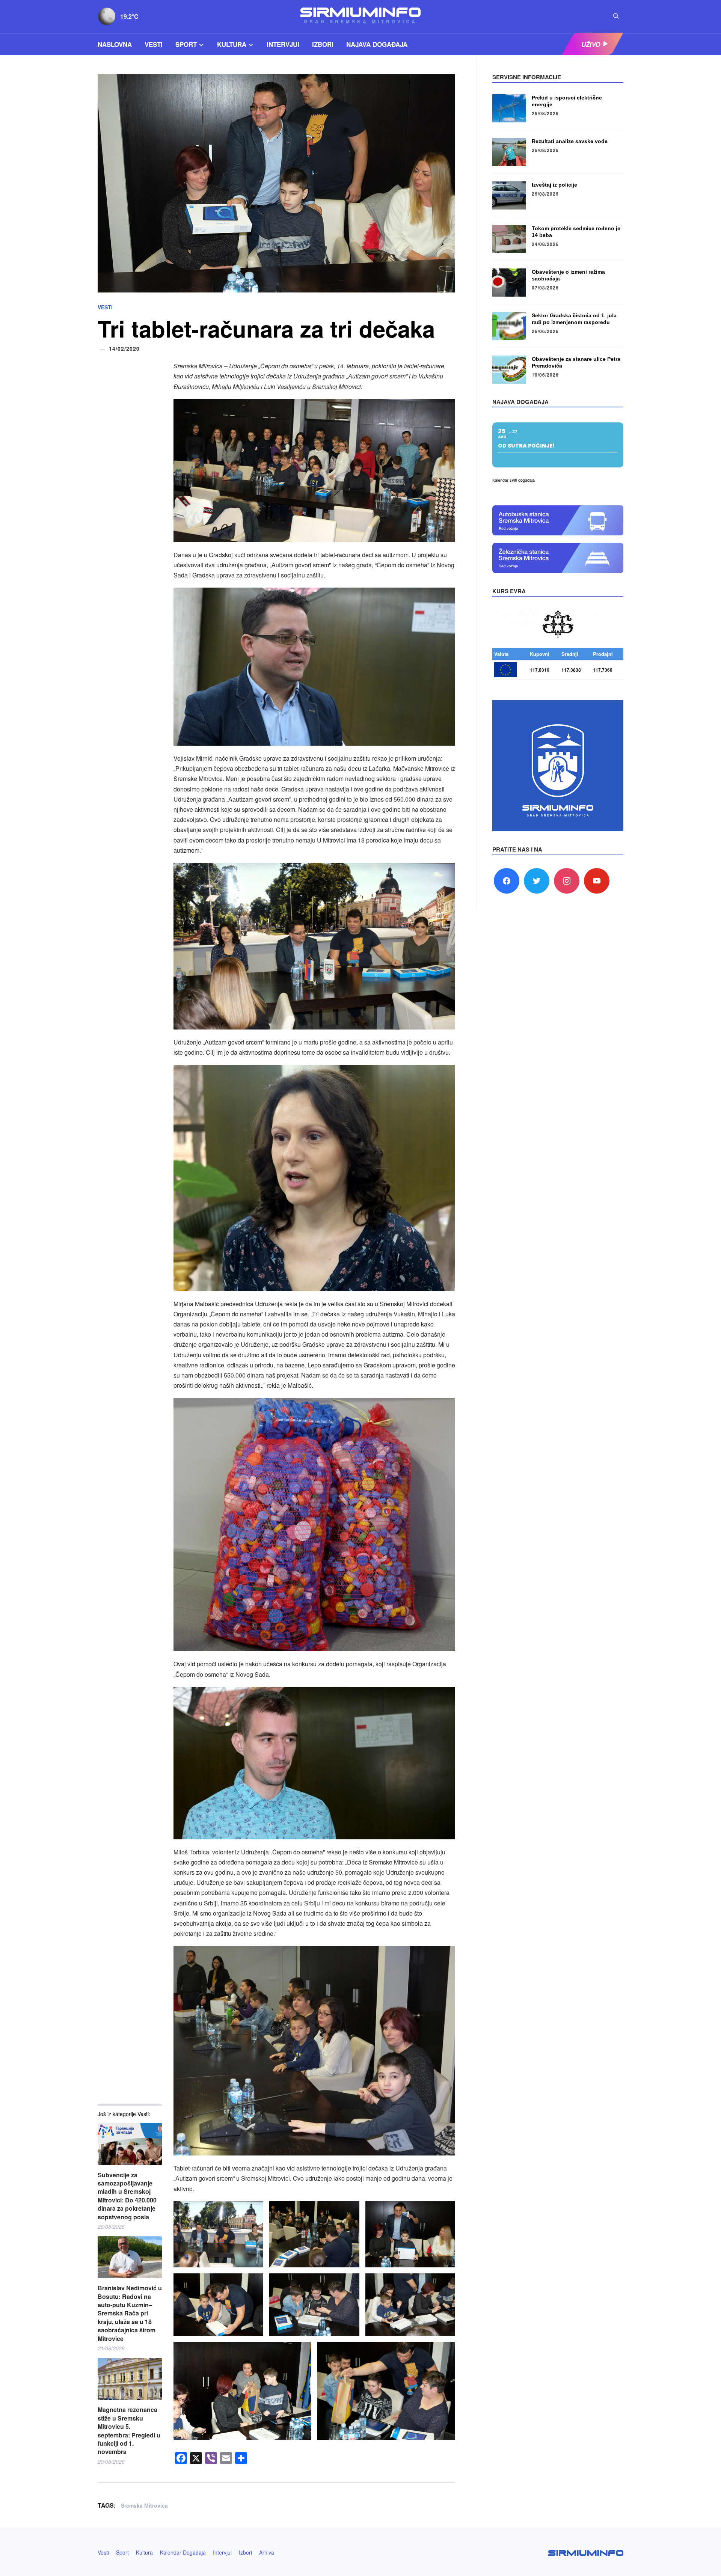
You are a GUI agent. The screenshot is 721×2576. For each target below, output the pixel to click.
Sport (186, 44)
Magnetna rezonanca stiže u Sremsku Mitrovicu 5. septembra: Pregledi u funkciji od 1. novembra (129, 2431)
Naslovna (115, 44)
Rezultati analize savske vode (570, 141)
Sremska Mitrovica (144, 2505)
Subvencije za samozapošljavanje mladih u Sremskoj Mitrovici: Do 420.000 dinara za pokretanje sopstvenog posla (127, 2196)
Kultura (232, 44)
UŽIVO (591, 44)
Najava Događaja (377, 44)
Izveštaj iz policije (554, 185)
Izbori (323, 44)
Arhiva (267, 2552)
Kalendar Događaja (183, 2552)
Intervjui (283, 44)
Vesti (154, 44)
